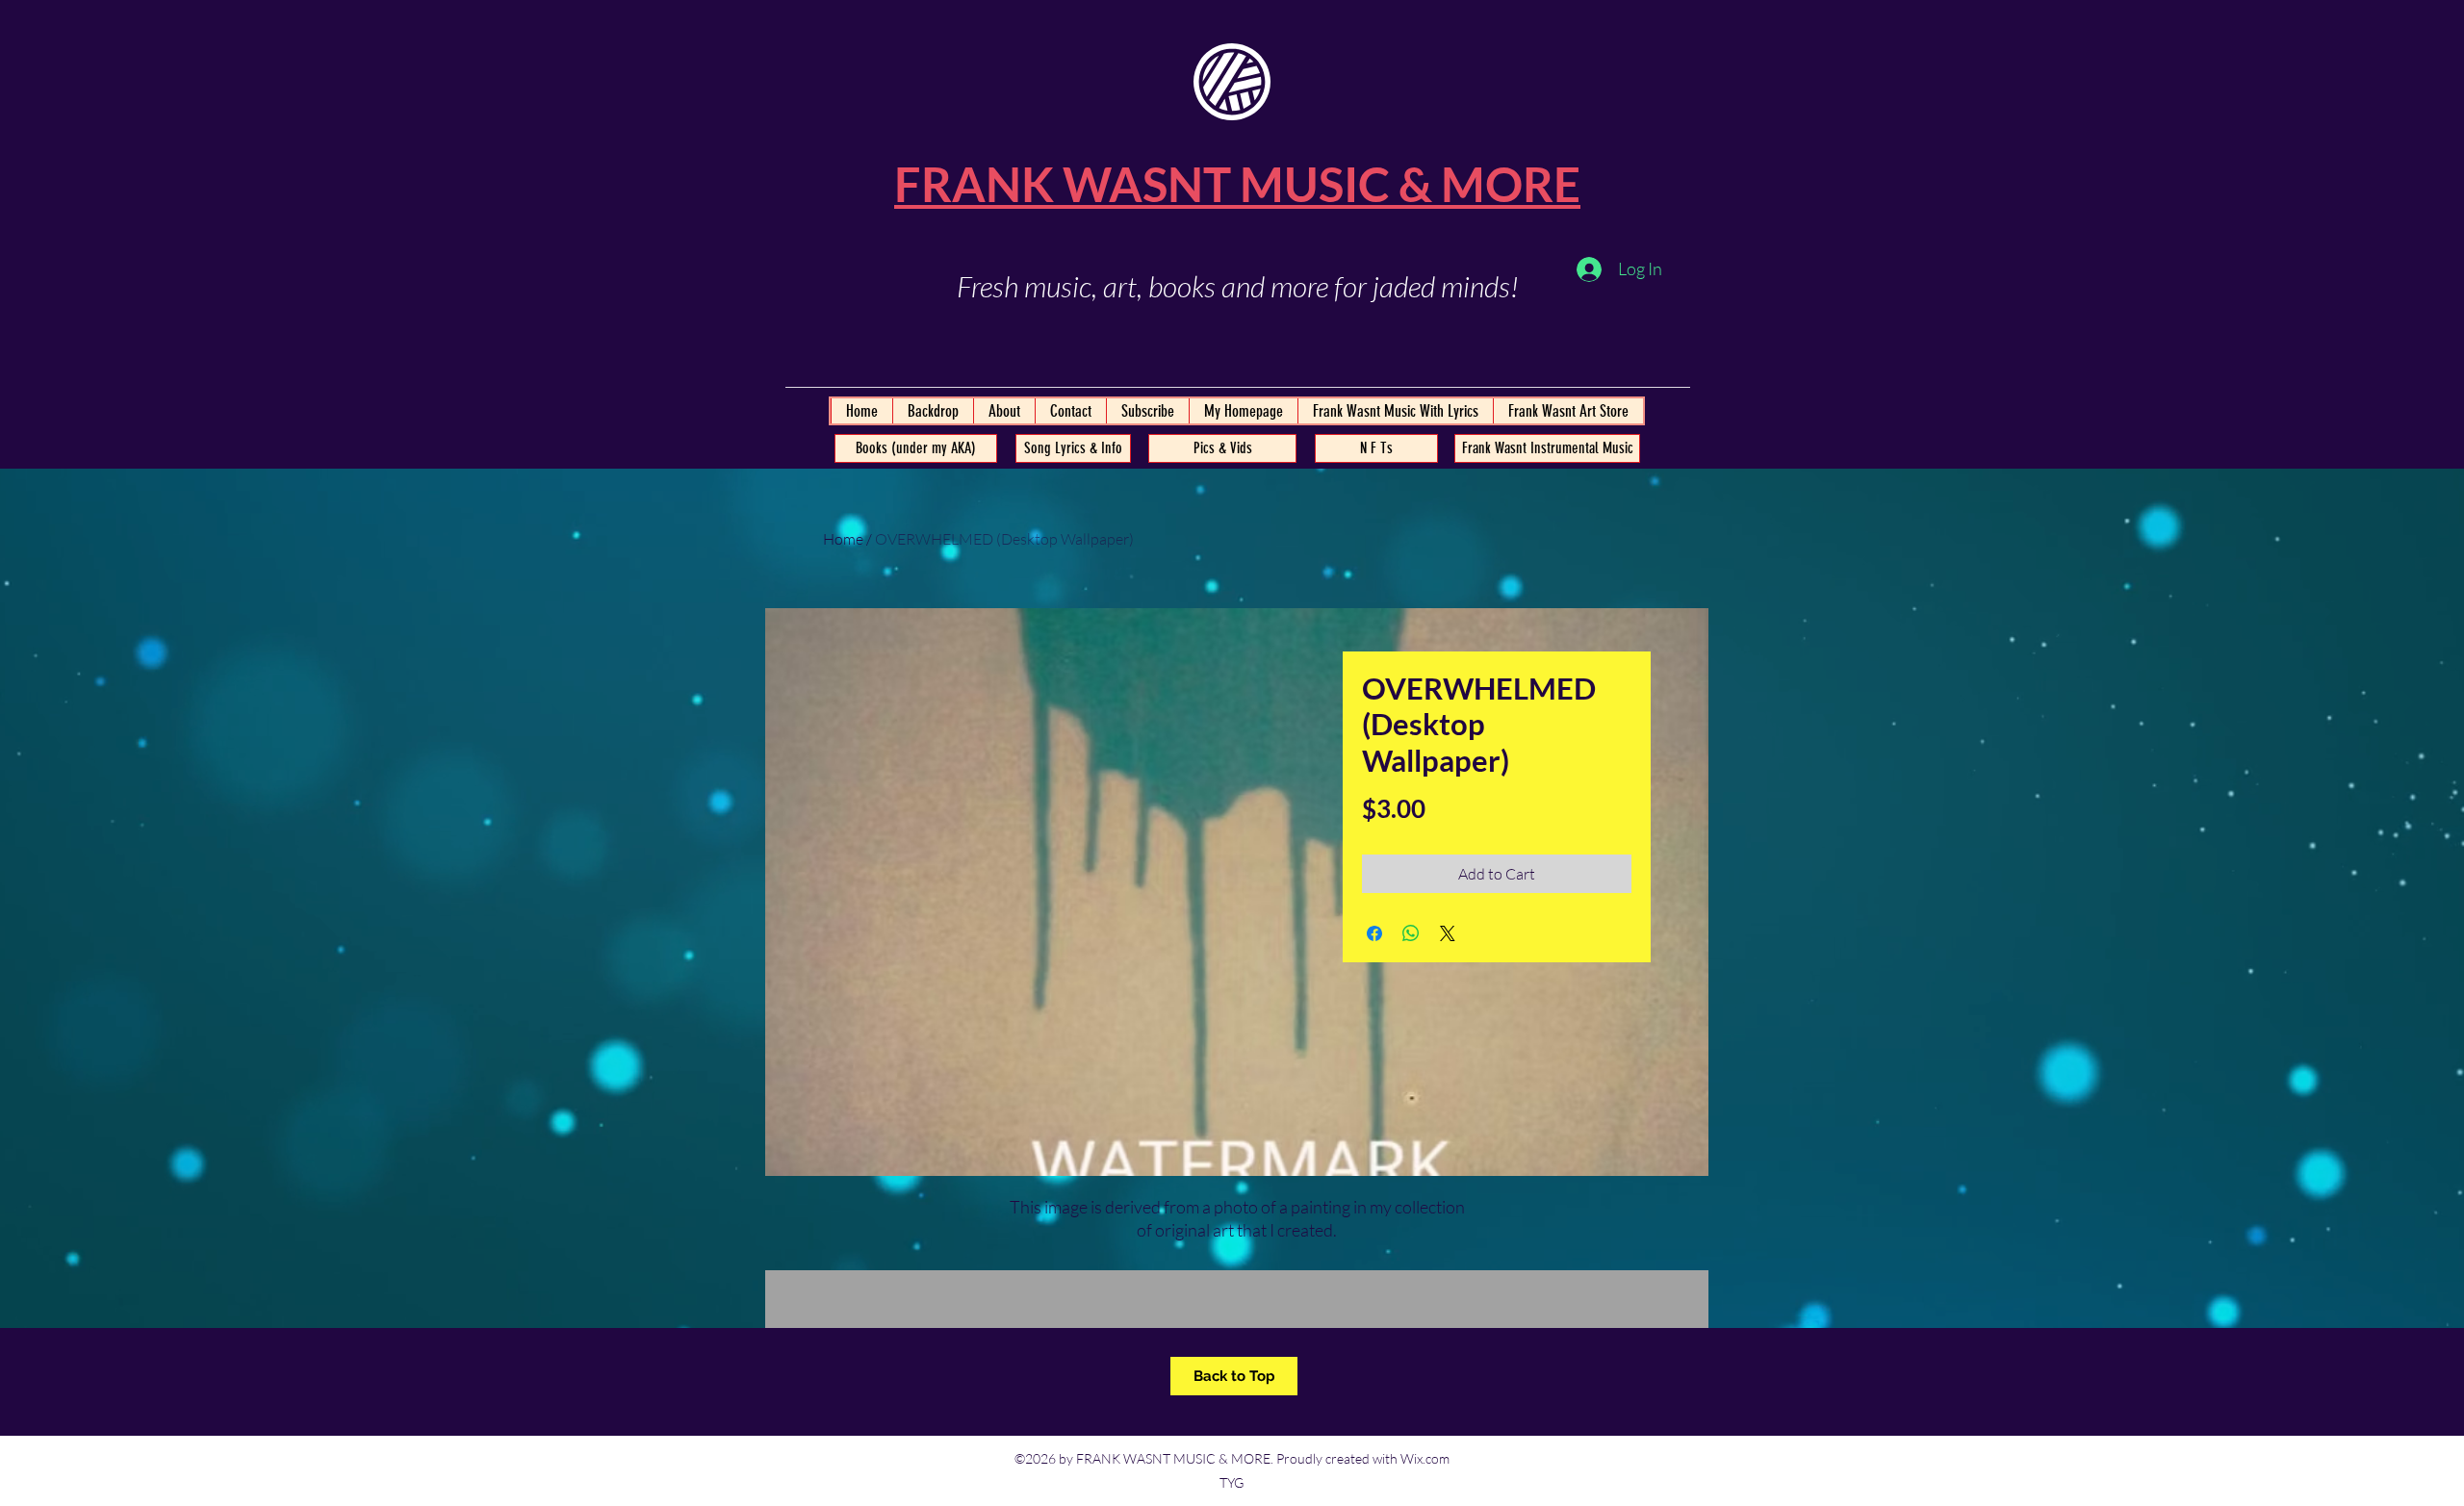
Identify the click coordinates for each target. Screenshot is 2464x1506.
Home (843, 539)
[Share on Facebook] (1374, 933)
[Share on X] (1448, 933)
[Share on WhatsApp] (1411, 933)
